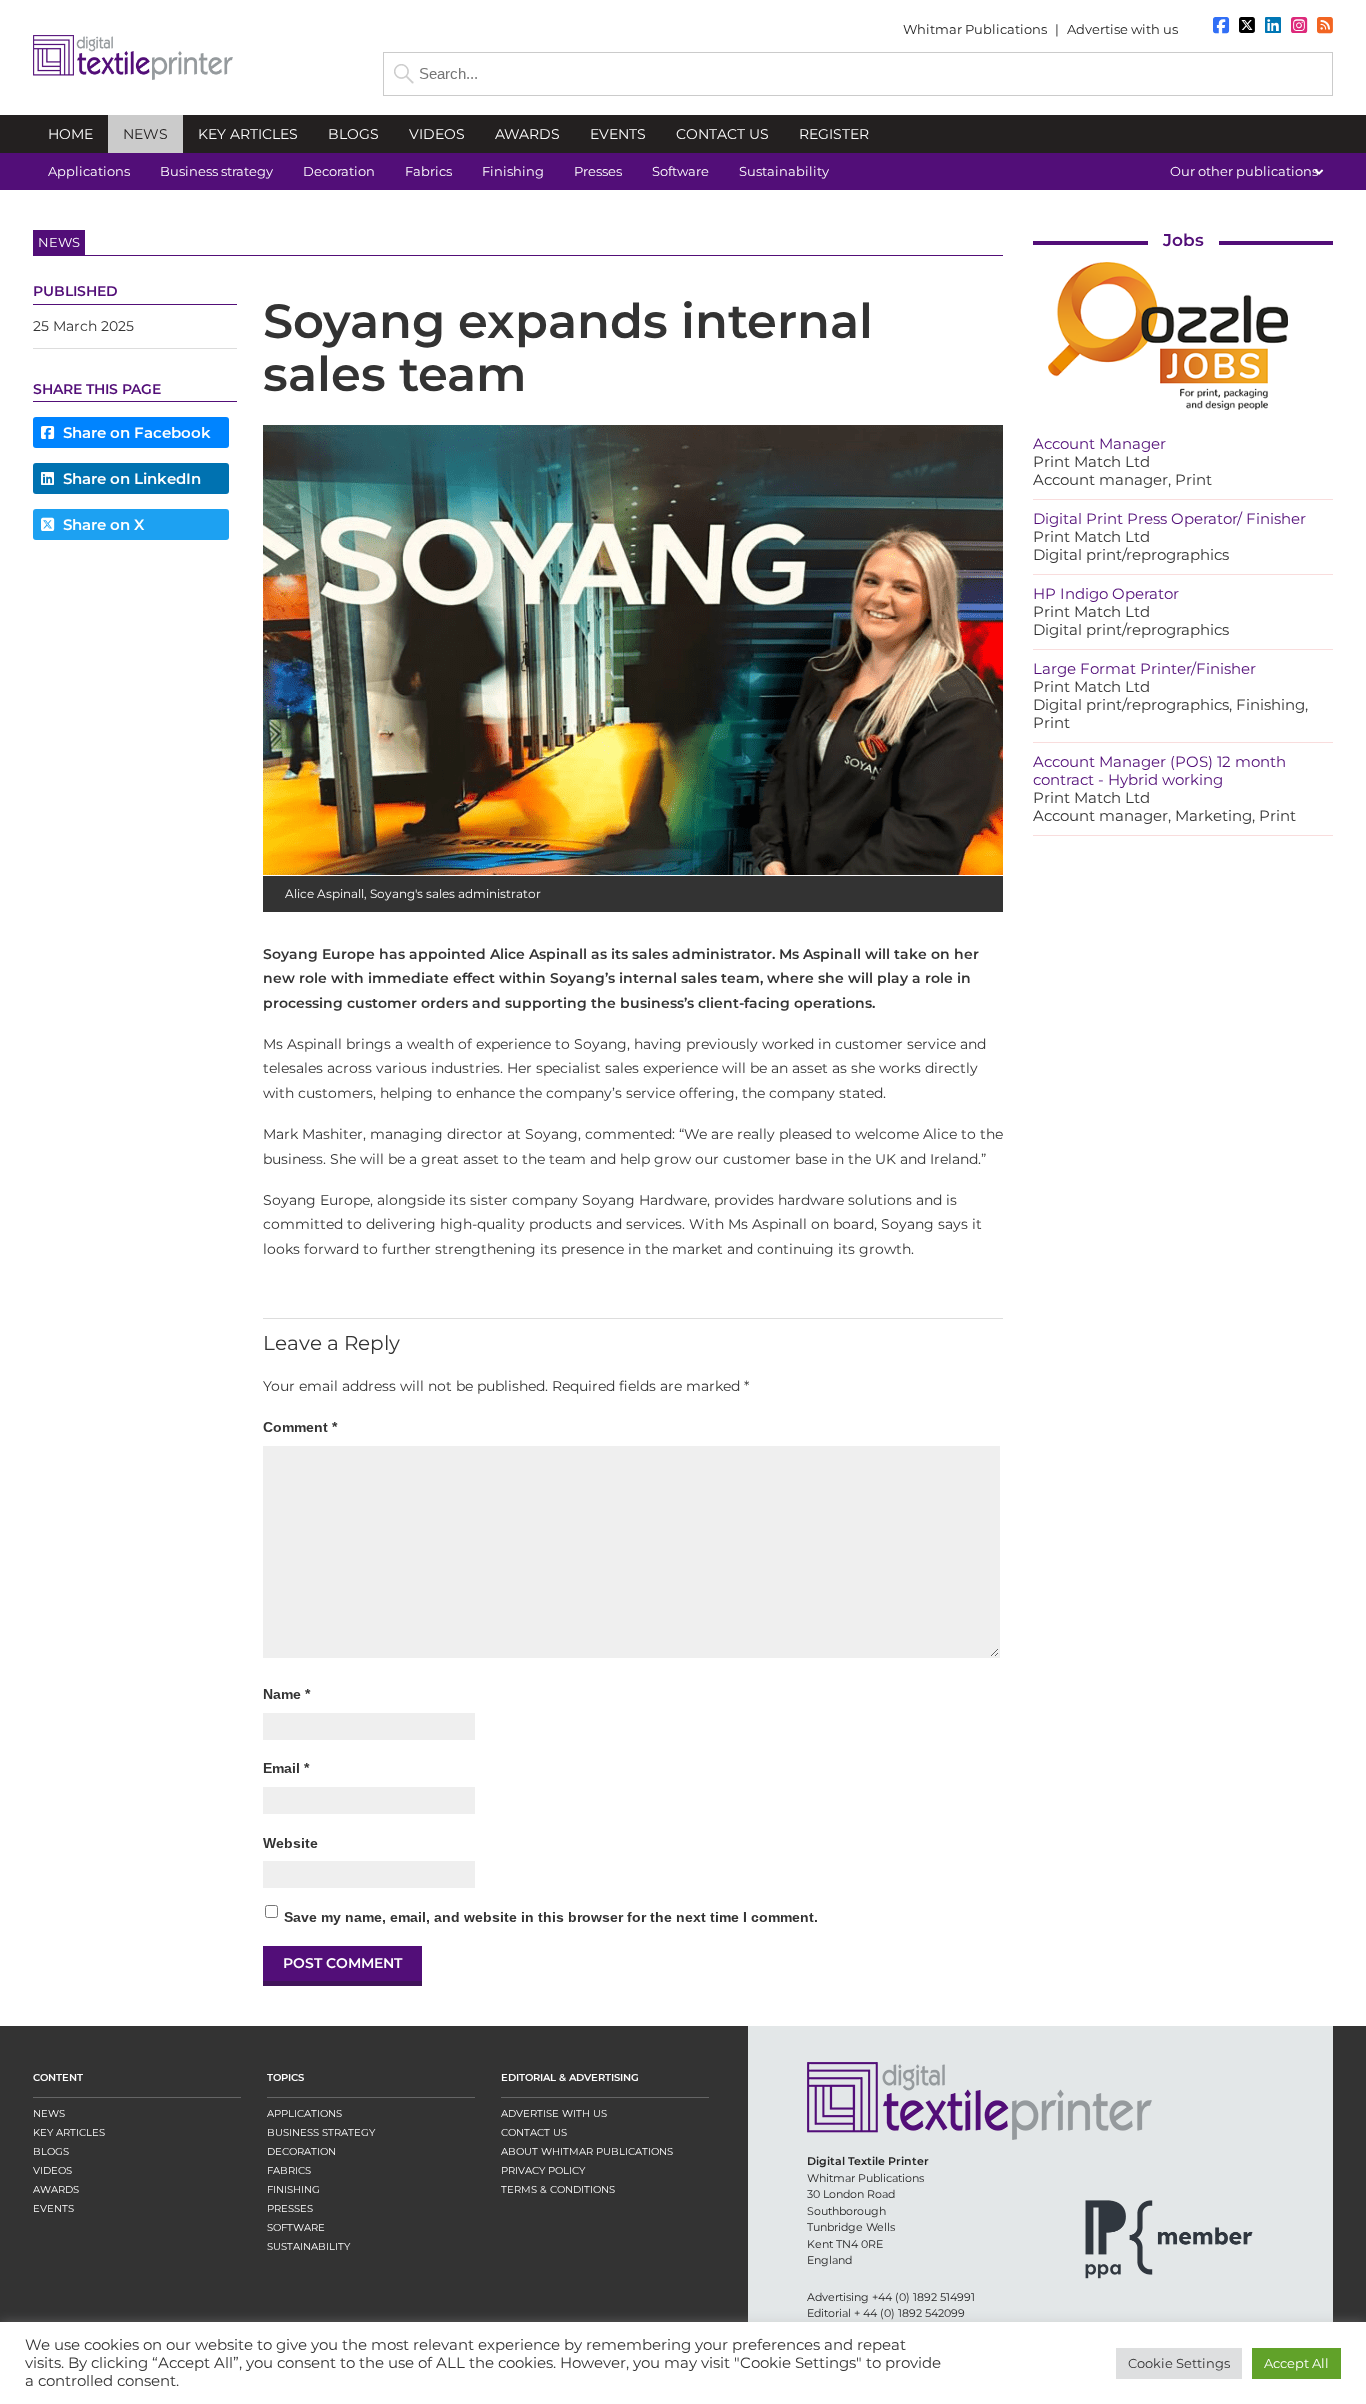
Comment (300, 1427)
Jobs (1183, 240)
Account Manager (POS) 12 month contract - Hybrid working (1159, 770)
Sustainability (308, 2246)
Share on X (101, 524)
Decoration (301, 2151)
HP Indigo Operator (1106, 593)
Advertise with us (1122, 29)
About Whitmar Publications (587, 2151)
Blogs (51, 2151)
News (49, 2113)
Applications (304, 2113)
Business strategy (321, 2132)
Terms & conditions (558, 2189)
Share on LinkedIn (130, 478)
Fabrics (289, 2170)
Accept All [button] (1296, 2363)
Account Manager (1099, 443)
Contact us (534, 2132)
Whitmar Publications (975, 29)
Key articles (69, 2132)
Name (286, 1694)
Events (53, 2208)
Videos (52, 2170)
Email (286, 1768)
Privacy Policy (543, 2170)
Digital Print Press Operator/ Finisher (1169, 518)
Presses (290, 2208)
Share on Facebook (135, 432)
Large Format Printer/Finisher (1144, 668)
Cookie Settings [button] (1179, 2363)
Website (290, 1843)
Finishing (293, 2189)
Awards (56, 2189)
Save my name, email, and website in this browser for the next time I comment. (551, 1917)
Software (296, 2227)
